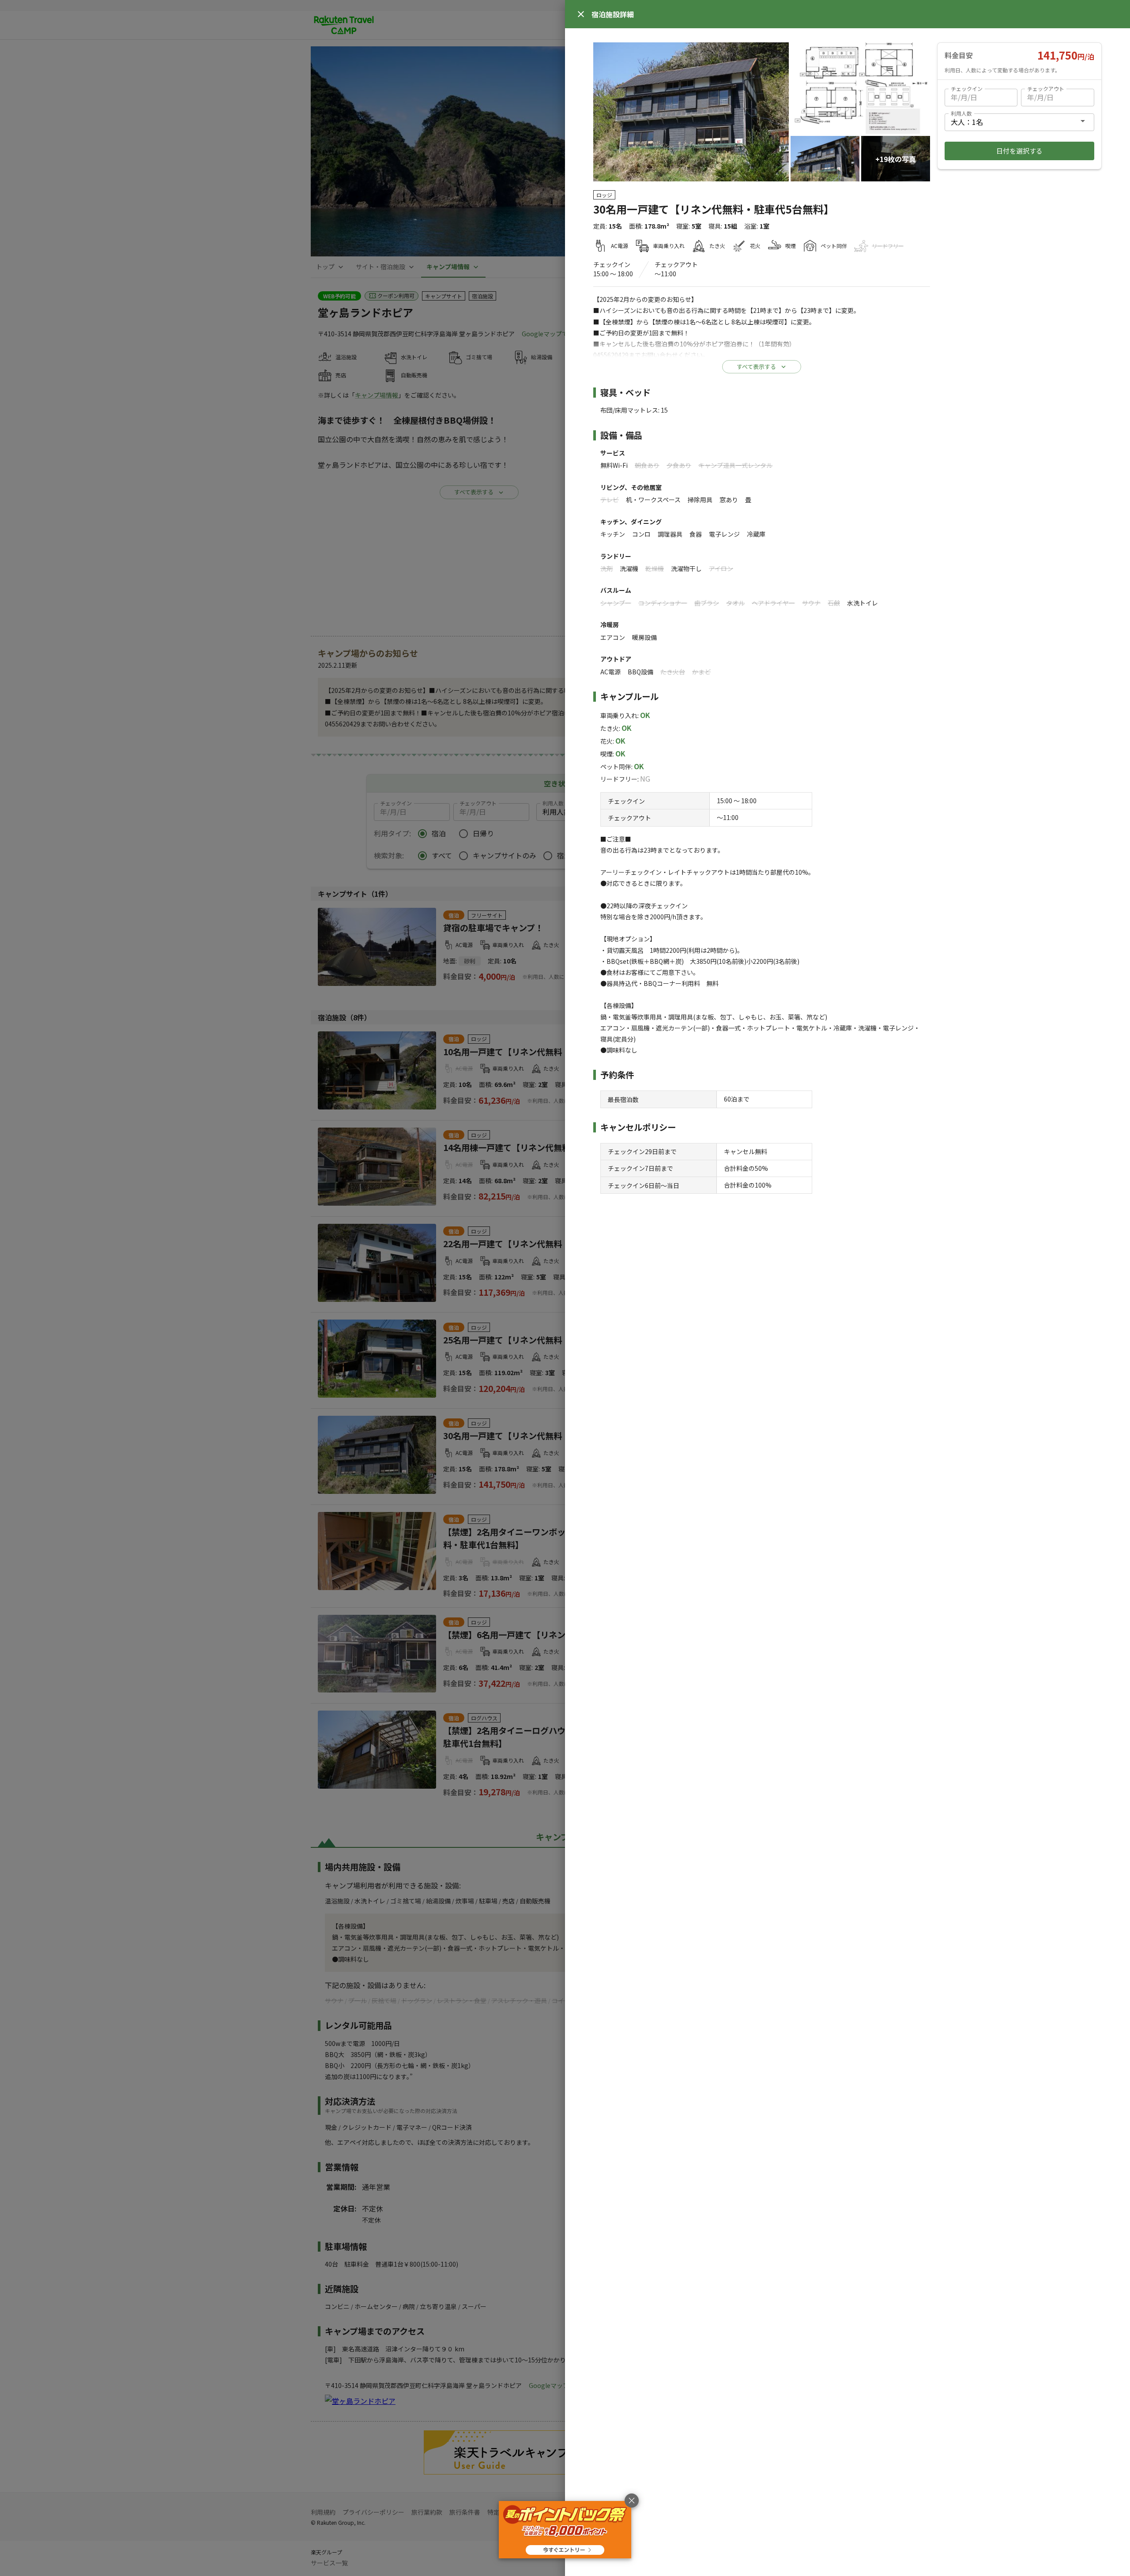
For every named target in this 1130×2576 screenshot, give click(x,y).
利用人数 (961, 113)
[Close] (581, 14)
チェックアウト (1046, 88)
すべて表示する (756, 367)
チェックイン (967, 88)
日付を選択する (1019, 151)
